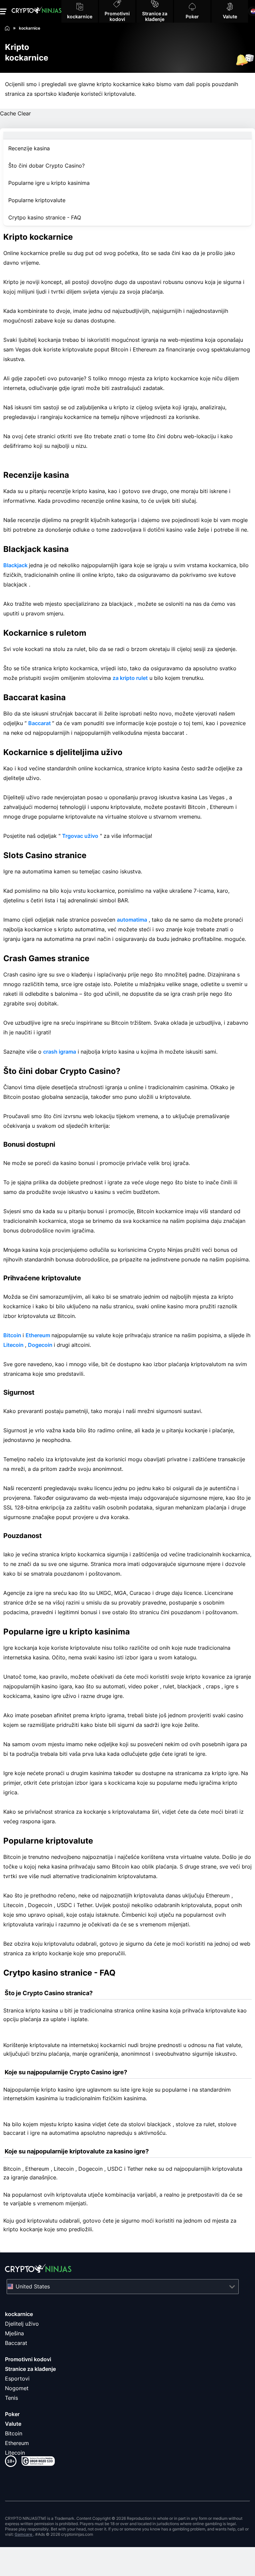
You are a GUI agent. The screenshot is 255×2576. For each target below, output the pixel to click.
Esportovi (17, 2379)
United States (33, 2286)
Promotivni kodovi (28, 2359)
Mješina (14, 2333)
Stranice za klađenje (30, 2369)
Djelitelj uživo (22, 2324)
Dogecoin (41, 1345)
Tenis (11, 2398)
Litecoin (14, 1345)
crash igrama (60, 1052)
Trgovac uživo (80, 836)
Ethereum (39, 1335)
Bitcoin (13, 1335)
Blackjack (16, 565)
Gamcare (24, 2534)
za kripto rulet (130, 678)
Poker (12, 2414)
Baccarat (40, 723)
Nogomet (17, 2388)
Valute (13, 2424)
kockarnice (19, 2314)
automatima (132, 920)
